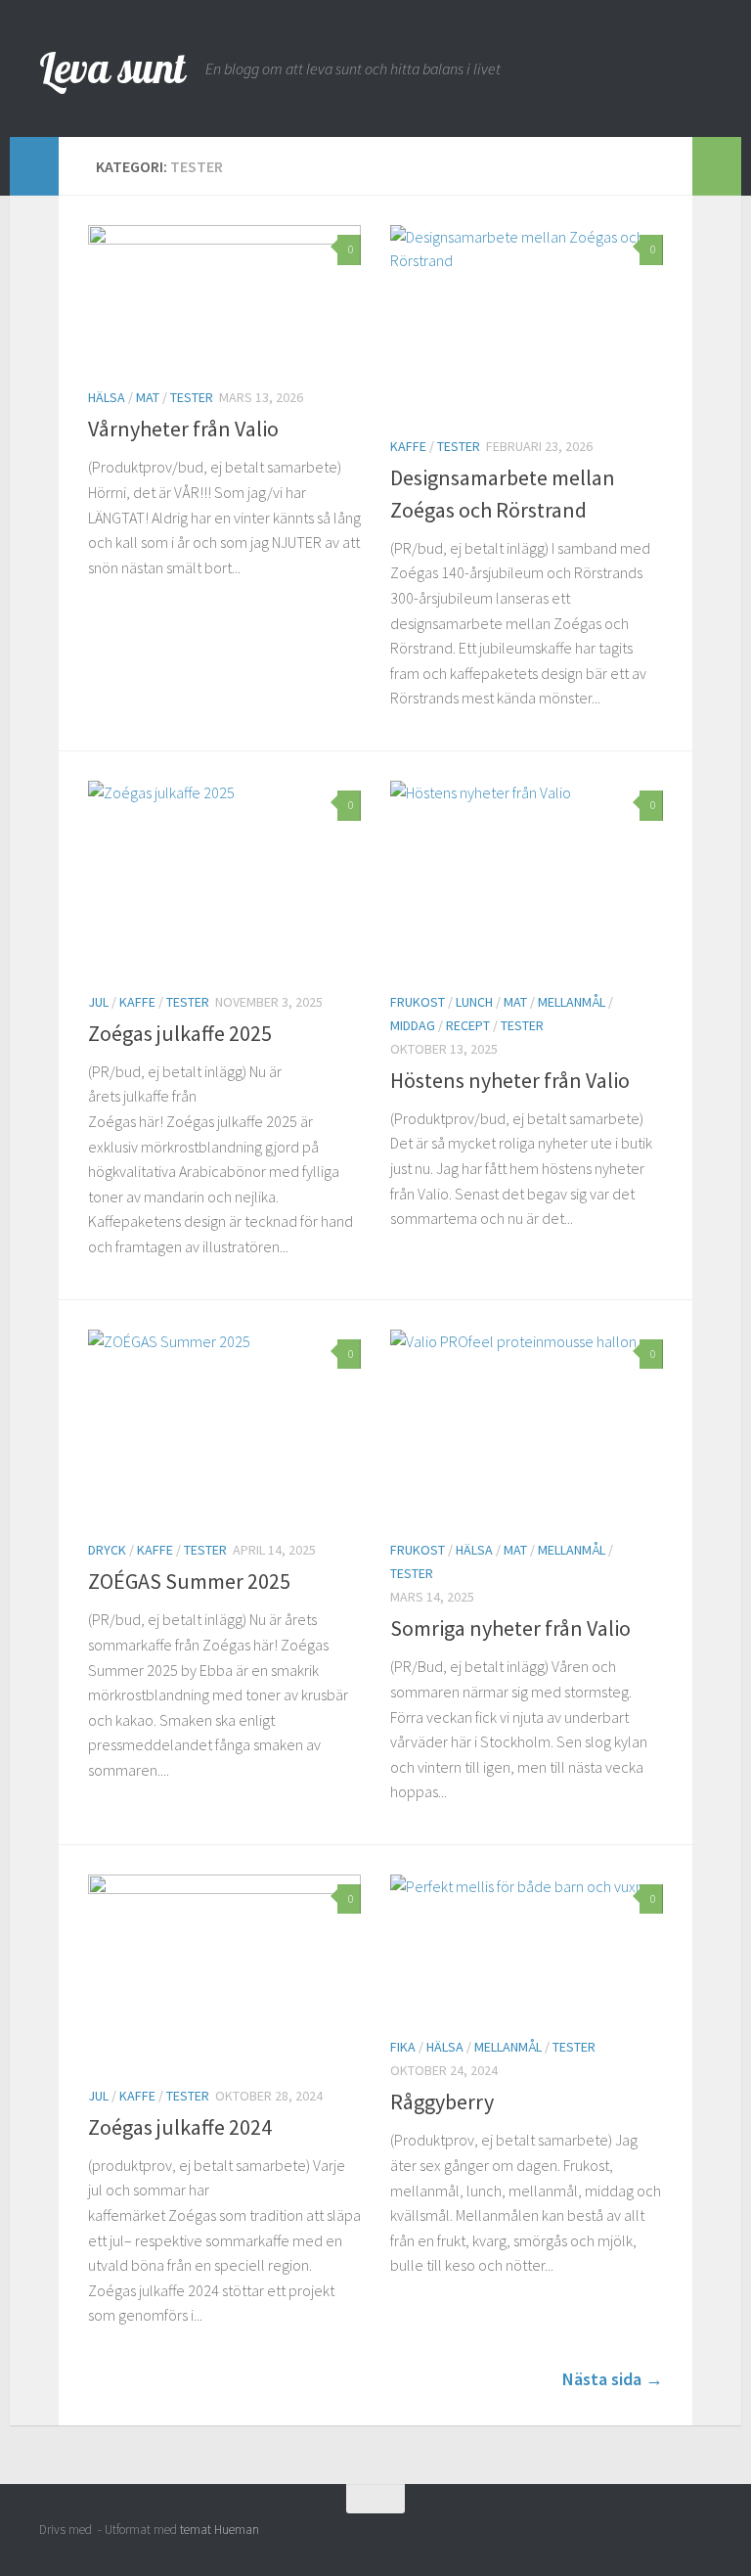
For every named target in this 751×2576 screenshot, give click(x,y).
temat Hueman (220, 2530)
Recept (468, 1025)
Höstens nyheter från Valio (510, 1080)
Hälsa (107, 397)
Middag (413, 1025)
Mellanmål (572, 1002)
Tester (192, 397)
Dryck (107, 1550)
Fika (403, 2047)
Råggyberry (442, 2101)
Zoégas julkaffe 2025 (180, 1033)
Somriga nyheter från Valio (510, 1628)
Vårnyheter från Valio (183, 429)
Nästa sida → (613, 2379)
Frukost (418, 1002)
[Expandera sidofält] (34, 166)
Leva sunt (112, 68)
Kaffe (408, 446)
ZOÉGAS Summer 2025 (189, 1581)
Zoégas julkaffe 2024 (180, 2127)
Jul (98, 1002)
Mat (148, 397)
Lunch (474, 1002)
